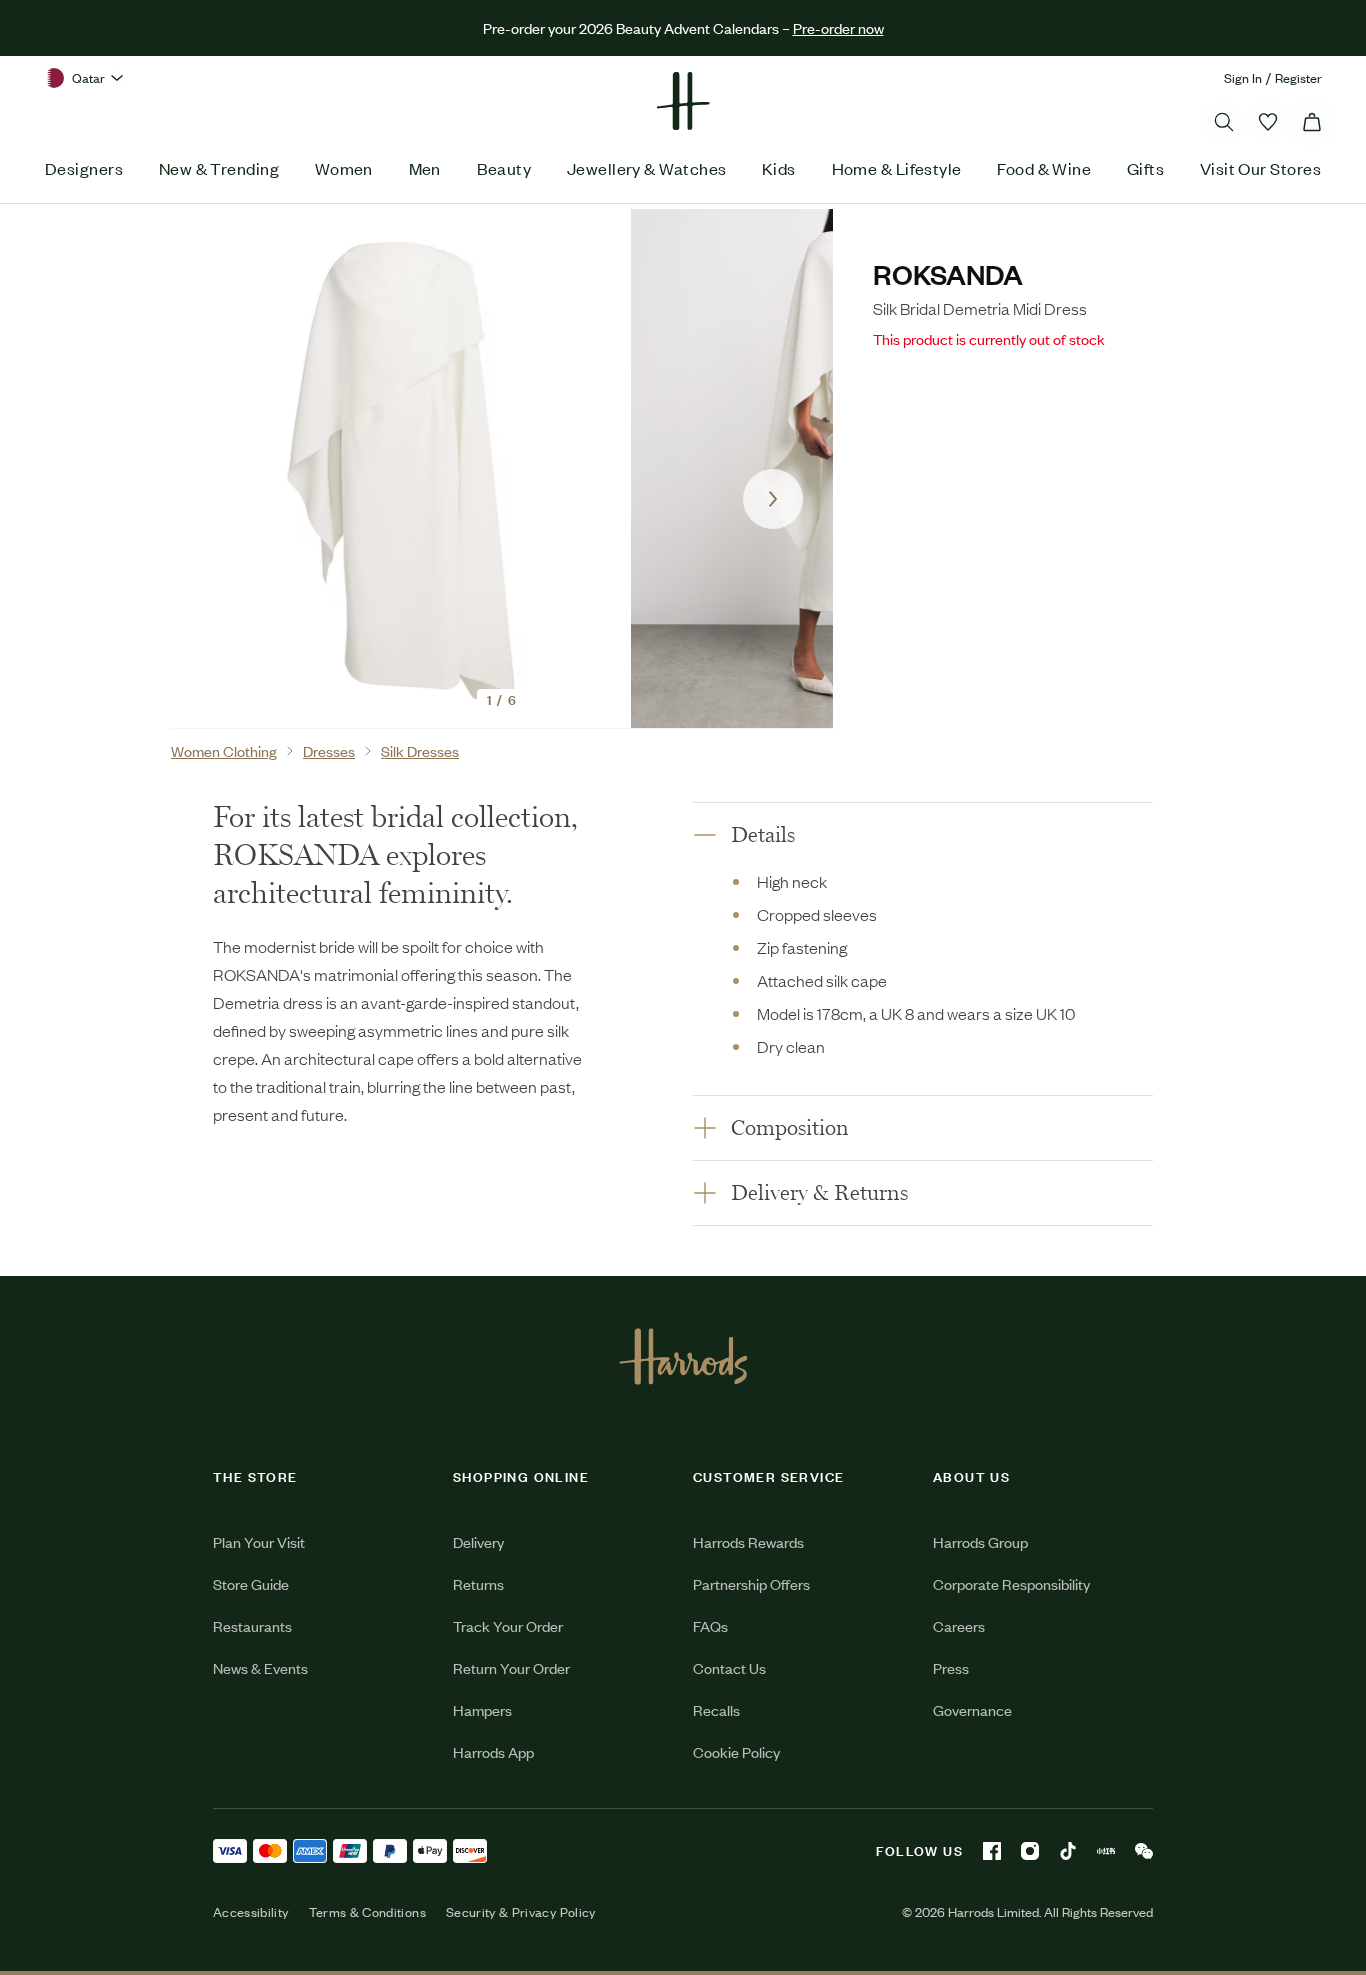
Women (344, 168)
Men (425, 168)
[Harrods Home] (683, 101)
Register (1298, 77)
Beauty (504, 168)
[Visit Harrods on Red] (1106, 1851)
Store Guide (251, 1583)
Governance (972, 1709)
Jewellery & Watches (647, 168)
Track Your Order (508, 1625)
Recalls (716, 1709)
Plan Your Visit (259, 1541)
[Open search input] (1224, 122)
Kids (779, 168)
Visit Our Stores (1260, 168)
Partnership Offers (751, 1583)
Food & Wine (1044, 168)
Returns (478, 1583)
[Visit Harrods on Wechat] (1144, 1851)
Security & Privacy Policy (521, 1912)
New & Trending (219, 168)
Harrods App (493, 1751)
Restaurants (252, 1625)
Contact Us (729, 1667)
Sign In (1243, 77)
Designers (84, 168)
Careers (959, 1625)
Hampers (482, 1709)
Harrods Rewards (748, 1541)
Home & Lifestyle (897, 168)
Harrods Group (980, 1541)
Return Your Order (511, 1667)
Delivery (478, 1541)
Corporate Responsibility (1011, 1583)
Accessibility (251, 1912)
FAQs (710, 1625)
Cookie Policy (736, 1751)
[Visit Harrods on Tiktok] (1068, 1851)
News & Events (260, 1667)
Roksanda (948, 273)
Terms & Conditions (367, 1912)
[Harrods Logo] (683, 1356)
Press (951, 1667)
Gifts (1145, 168)
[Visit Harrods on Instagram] (1030, 1851)
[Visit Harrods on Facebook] (992, 1851)
